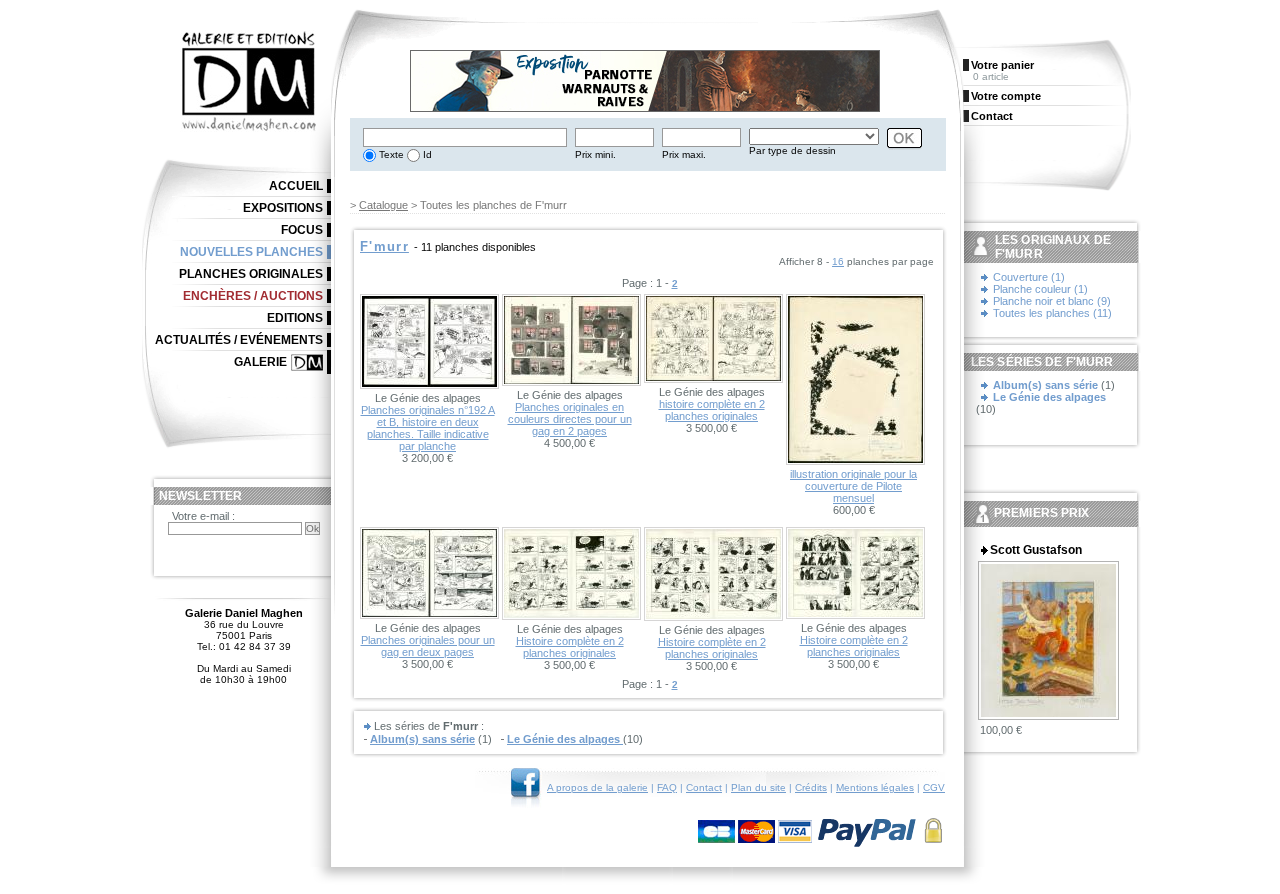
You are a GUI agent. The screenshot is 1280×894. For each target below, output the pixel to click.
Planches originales (251, 274)
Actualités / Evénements (239, 340)
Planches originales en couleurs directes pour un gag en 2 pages (570, 419)
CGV (934, 787)
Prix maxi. (684, 154)
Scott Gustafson (1036, 550)
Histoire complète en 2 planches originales (570, 647)
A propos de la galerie (597, 787)
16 (838, 261)
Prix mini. (595, 154)
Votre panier (1002, 65)
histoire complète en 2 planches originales (712, 410)
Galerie (260, 362)
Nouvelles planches (251, 252)
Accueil (296, 186)
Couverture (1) (1029, 277)
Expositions (283, 208)
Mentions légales (875, 787)
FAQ (667, 787)
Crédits (811, 787)
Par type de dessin (792, 150)
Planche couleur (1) (1040, 289)
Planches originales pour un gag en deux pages (428, 646)
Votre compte (1006, 96)
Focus (302, 230)
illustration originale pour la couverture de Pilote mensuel (853, 486)
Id (426, 154)
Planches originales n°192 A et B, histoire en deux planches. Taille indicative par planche (428, 428)
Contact (704, 787)
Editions (295, 318)
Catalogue (383, 205)
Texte (390, 154)
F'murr (384, 246)
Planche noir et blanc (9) (1052, 301)
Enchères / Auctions (253, 296)
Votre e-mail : (203, 516)
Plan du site (758, 787)
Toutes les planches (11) (1052, 313)
